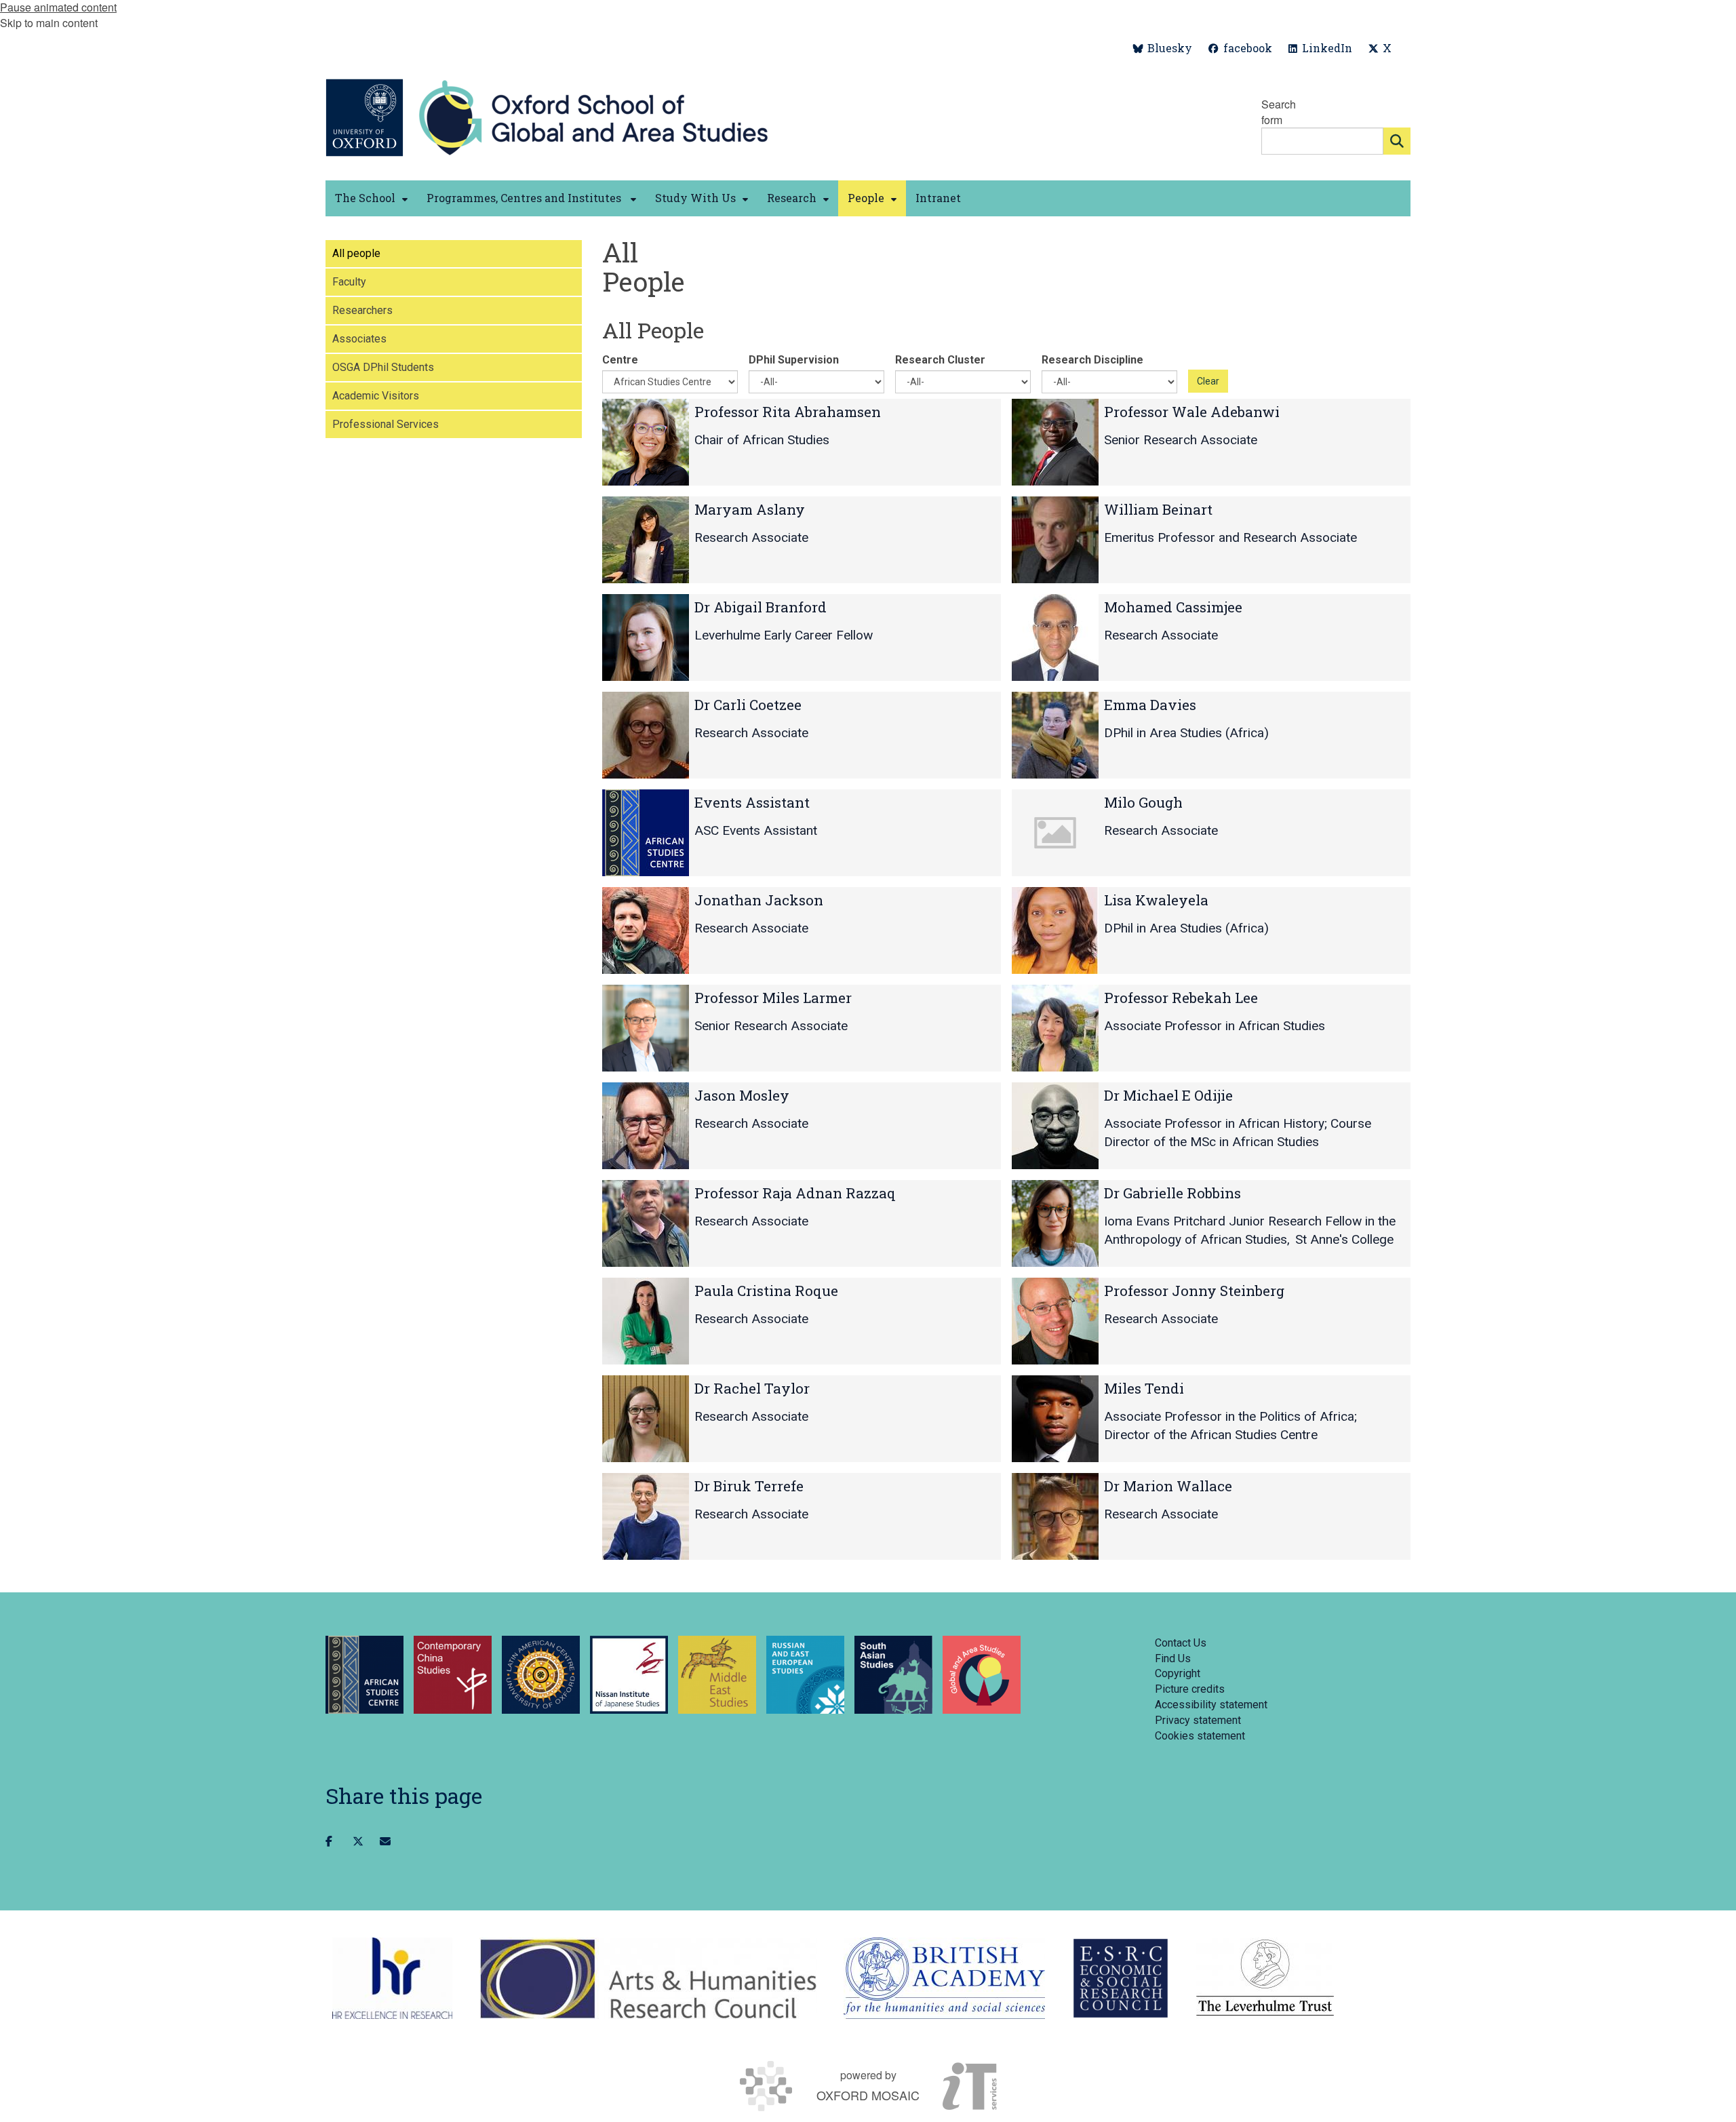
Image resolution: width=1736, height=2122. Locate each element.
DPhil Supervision (794, 360)
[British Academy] (944, 1978)
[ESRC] (1121, 1978)
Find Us (1173, 1658)
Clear (1208, 381)
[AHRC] (648, 1978)
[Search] (1397, 141)
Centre (620, 360)
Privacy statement (1198, 1720)
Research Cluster (940, 360)
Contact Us (1181, 1643)
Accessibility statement (1211, 1705)
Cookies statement (1200, 1736)
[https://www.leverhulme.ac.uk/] (1265, 1978)
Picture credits (1190, 1689)
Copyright (1178, 1673)
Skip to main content (49, 23)
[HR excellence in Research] (392, 1978)
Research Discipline (1092, 360)
